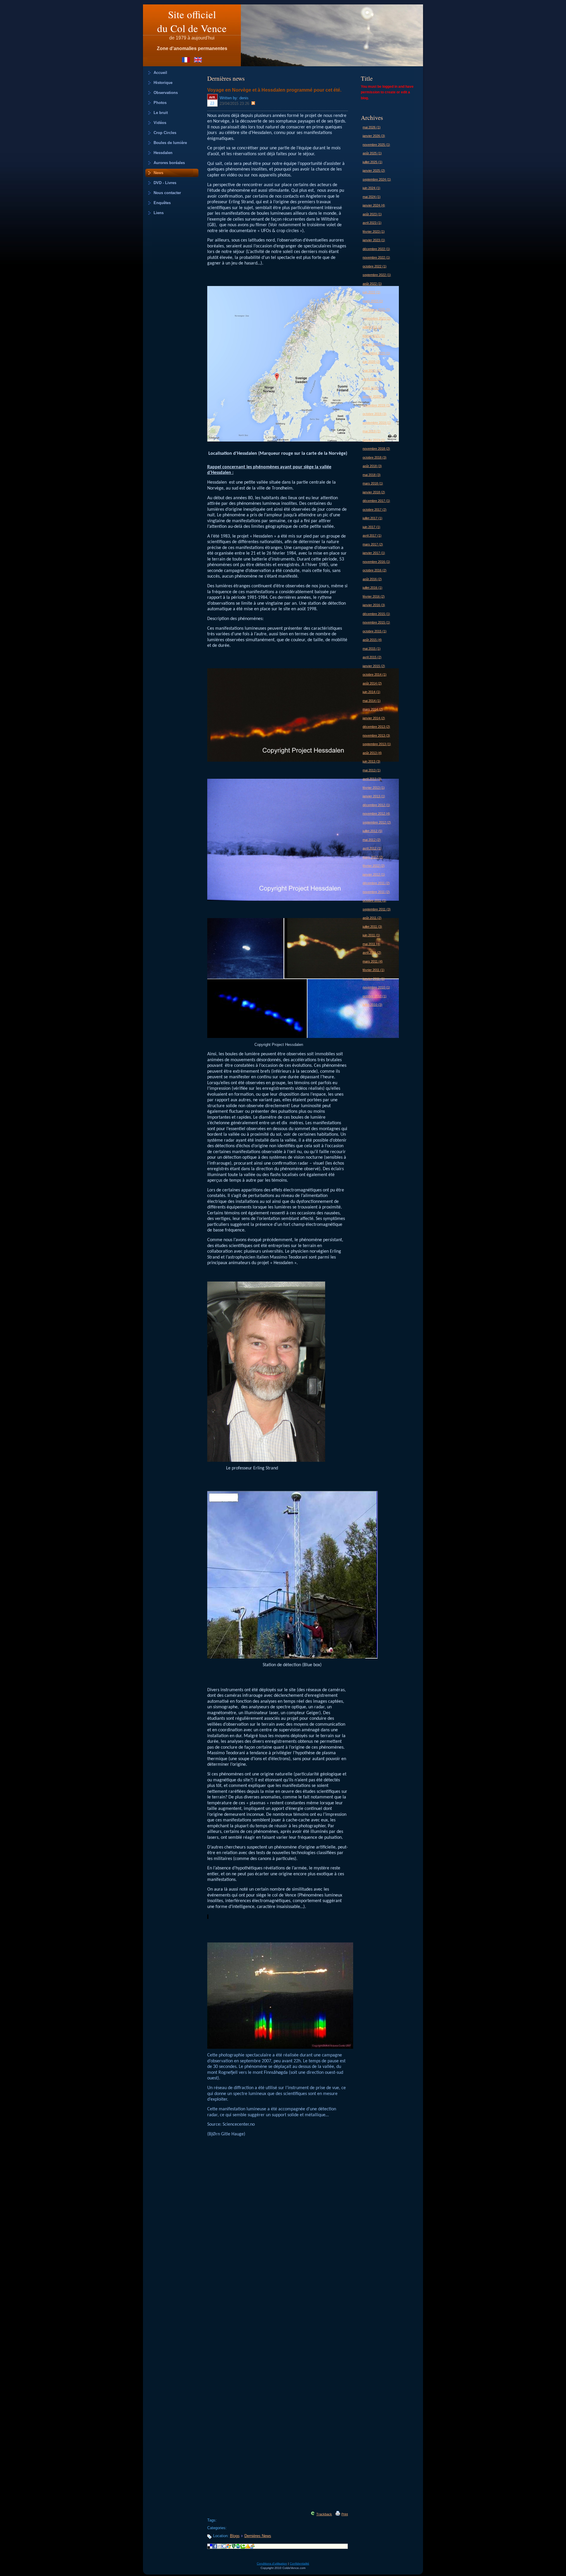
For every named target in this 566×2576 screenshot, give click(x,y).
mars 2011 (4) (373, 961)
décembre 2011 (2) (376, 883)
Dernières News (258, 2536)
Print (345, 2514)
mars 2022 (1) (373, 301)
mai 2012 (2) (372, 840)
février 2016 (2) (374, 596)
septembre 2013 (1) (377, 744)
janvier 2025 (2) (374, 171)
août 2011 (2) (372, 918)
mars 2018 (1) (373, 483)
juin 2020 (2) (371, 362)
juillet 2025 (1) (372, 162)
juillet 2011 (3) (372, 927)
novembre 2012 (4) (376, 814)
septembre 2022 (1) (377, 275)
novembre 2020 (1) (376, 353)
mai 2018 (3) (372, 475)
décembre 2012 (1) (376, 805)
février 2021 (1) (374, 336)
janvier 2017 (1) (374, 553)
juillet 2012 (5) (372, 831)
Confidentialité (300, 2563)
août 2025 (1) (372, 153)
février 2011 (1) (374, 970)
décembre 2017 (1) (376, 501)
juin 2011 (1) (371, 935)
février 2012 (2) (374, 866)
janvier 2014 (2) (374, 718)
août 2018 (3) (372, 466)
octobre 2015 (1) (375, 631)
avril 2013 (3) (372, 779)
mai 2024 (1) (372, 197)
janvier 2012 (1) (374, 874)
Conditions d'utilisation (272, 2563)
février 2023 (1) (374, 232)
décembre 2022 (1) (376, 249)
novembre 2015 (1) (376, 622)
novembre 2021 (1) (376, 310)
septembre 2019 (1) (377, 423)
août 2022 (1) (372, 284)
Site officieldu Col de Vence (192, 21)
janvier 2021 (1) (374, 344)
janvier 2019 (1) (374, 440)
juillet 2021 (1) (372, 327)
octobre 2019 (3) (375, 414)
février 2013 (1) (374, 788)
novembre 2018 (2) (376, 449)
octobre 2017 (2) (375, 510)
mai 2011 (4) (371, 944)
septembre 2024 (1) (377, 179)
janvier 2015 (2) (374, 666)
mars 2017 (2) (373, 544)
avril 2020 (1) (372, 379)
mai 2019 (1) (372, 431)
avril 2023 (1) (372, 223)
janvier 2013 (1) (374, 796)
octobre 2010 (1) (375, 996)
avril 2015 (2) (372, 657)
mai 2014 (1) (372, 701)
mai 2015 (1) (372, 649)
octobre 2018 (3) (375, 457)
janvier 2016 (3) (374, 605)
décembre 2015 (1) (376, 614)
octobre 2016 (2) (375, 570)
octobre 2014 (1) (375, 674)
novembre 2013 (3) (376, 735)
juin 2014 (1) (371, 692)
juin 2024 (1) (371, 188)
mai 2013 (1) (372, 770)
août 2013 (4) (372, 753)
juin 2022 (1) (371, 292)
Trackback (324, 2514)
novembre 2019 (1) (376, 405)
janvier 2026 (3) (374, 136)
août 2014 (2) (372, 683)
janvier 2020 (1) (374, 396)
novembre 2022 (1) (376, 257)
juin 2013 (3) (371, 761)
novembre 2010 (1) (376, 987)
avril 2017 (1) (372, 535)
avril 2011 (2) (372, 953)
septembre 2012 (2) (377, 822)
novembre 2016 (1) (376, 562)
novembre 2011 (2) (376, 892)
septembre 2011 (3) (377, 909)
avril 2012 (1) (372, 848)
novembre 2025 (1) (376, 145)
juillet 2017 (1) (372, 518)
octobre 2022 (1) (375, 266)
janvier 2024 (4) (374, 205)
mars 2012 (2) (373, 857)
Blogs (235, 2536)
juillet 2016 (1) (372, 588)
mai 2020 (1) (372, 371)
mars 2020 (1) (373, 388)
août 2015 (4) (372, 640)
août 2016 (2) (372, 579)
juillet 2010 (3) (372, 1005)
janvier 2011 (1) (374, 979)
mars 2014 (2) (373, 709)
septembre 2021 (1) (377, 318)
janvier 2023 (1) (374, 240)
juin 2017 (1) (371, 527)
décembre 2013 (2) (376, 727)
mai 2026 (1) (372, 127)
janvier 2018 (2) (374, 492)
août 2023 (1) (372, 214)
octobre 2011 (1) (374, 900)
